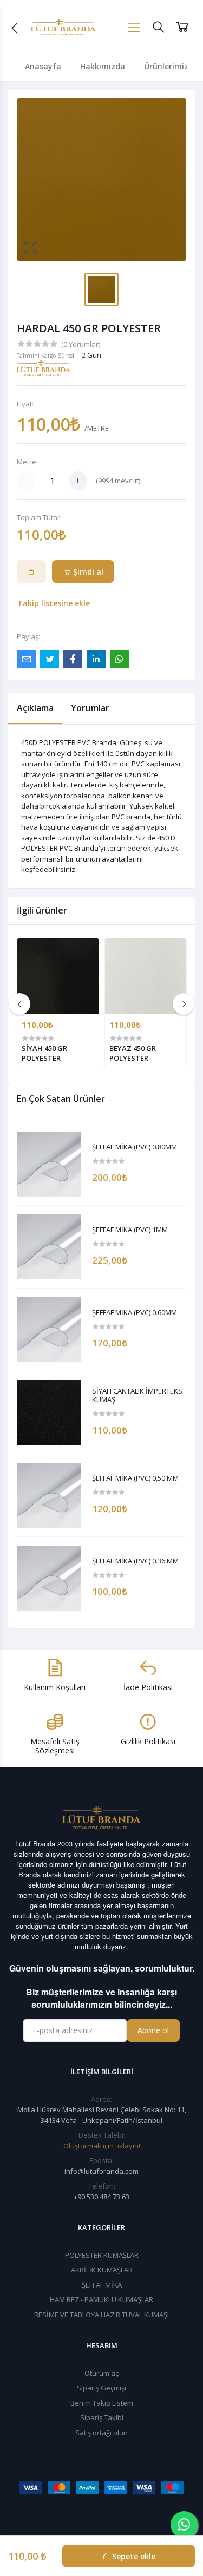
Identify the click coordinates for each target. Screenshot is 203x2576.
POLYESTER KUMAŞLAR (102, 2255)
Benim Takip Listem (102, 2403)
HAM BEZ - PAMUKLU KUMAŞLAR (101, 2299)
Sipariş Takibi (102, 2417)
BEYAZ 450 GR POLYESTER (133, 1053)
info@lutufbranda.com (101, 2171)
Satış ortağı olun (101, 2433)
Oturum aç (101, 2373)
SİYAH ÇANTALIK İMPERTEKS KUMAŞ (137, 1395)
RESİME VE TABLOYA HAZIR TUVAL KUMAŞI (101, 2315)
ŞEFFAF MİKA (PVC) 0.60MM (135, 1313)
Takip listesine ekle (54, 603)
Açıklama (35, 708)
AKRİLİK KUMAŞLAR (102, 2270)
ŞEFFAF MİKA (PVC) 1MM (130, 1230)
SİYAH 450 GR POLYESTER (44, 1053)
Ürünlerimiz (166, 66)
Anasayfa (43, 66)
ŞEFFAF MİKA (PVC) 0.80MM (135, 1147)
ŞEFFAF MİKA (102, 2285)
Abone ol (153, 2030)
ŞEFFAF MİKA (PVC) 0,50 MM (135, 1478)
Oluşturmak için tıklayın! (102, 2146)
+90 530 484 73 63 (101, 2197)
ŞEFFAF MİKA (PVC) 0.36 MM (135, 1561)
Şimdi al (87, 572)
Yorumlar (90, 708)
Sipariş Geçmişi (101, 2388)
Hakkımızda (103, 66)
